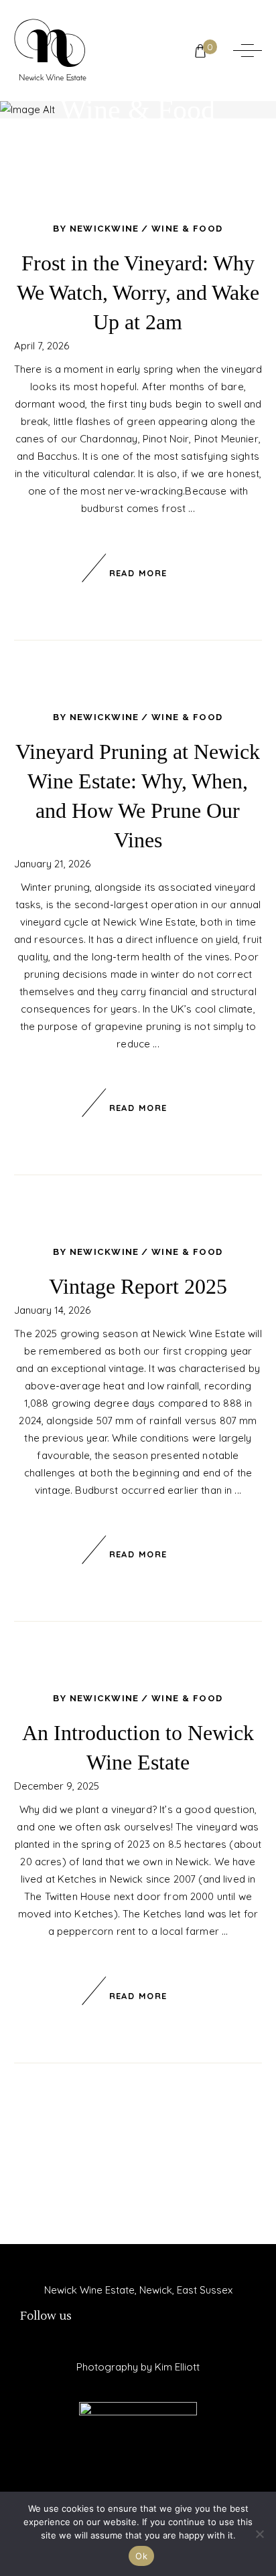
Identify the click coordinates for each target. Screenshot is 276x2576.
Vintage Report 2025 (138, 1286)
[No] (259, 2534)
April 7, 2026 (42, 346)
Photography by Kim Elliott (138, 2367)
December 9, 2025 (57, 1786)
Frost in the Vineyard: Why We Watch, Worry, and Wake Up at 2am (138, 292)
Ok (141, 2556)
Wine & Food (187, 229)
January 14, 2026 (52, 1310)
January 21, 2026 (52, 864)
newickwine (105, 229)
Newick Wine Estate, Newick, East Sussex (138, 2290)
